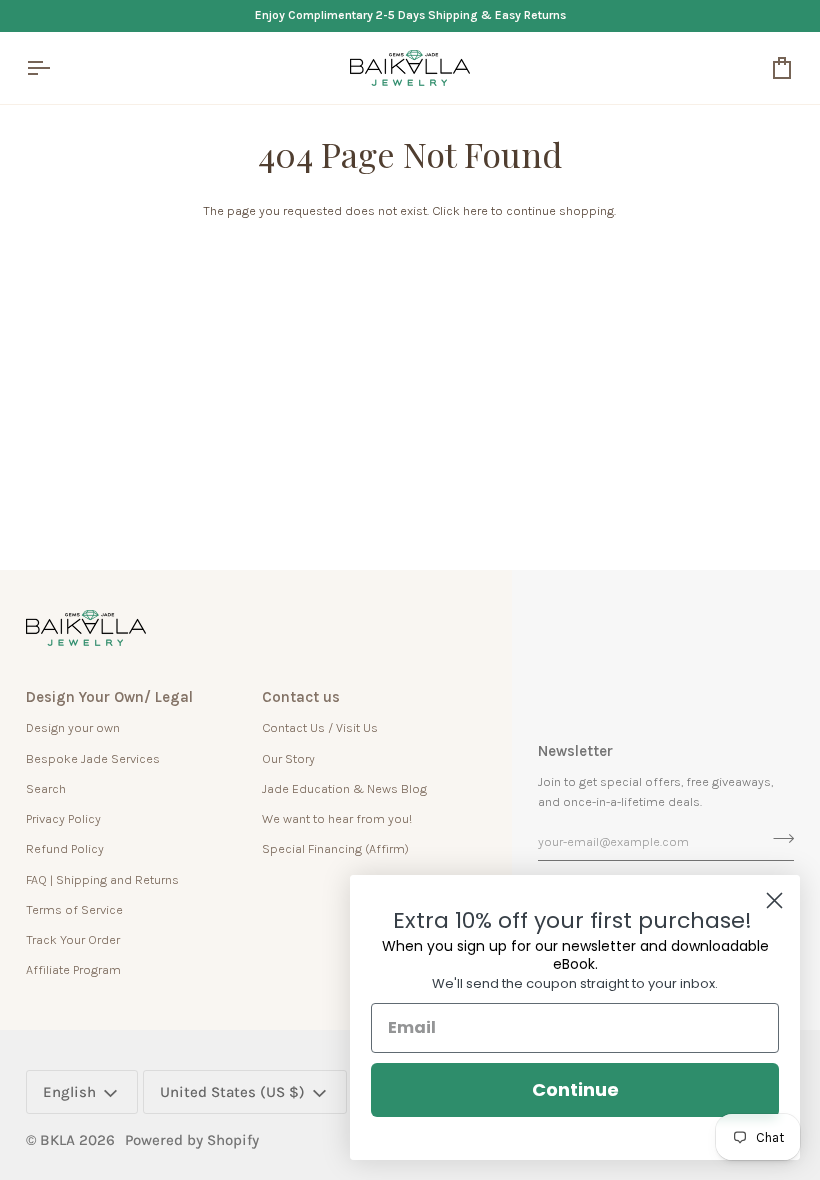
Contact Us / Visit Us (320, 727)
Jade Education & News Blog (344, 788)
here (475, 210)
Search (46, 788)
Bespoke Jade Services (93, 758)
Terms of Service (74, 909)
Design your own (73, 727)
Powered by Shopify (192, 1140)
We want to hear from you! (337, 818)
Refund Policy (65, 848)
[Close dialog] (774, 900)
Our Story (288, 758)
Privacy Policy (63, 818)
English (69, 1092)
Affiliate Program (73, 969)
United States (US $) (232, 1092)
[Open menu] (56, 68)
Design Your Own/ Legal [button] (109, 697)
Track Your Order (73, 939)
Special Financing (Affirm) (335, 848)
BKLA (57, 1140)
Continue (575, 1089)
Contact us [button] (301, 697)
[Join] (777, 839)
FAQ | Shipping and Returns (102, 879)
